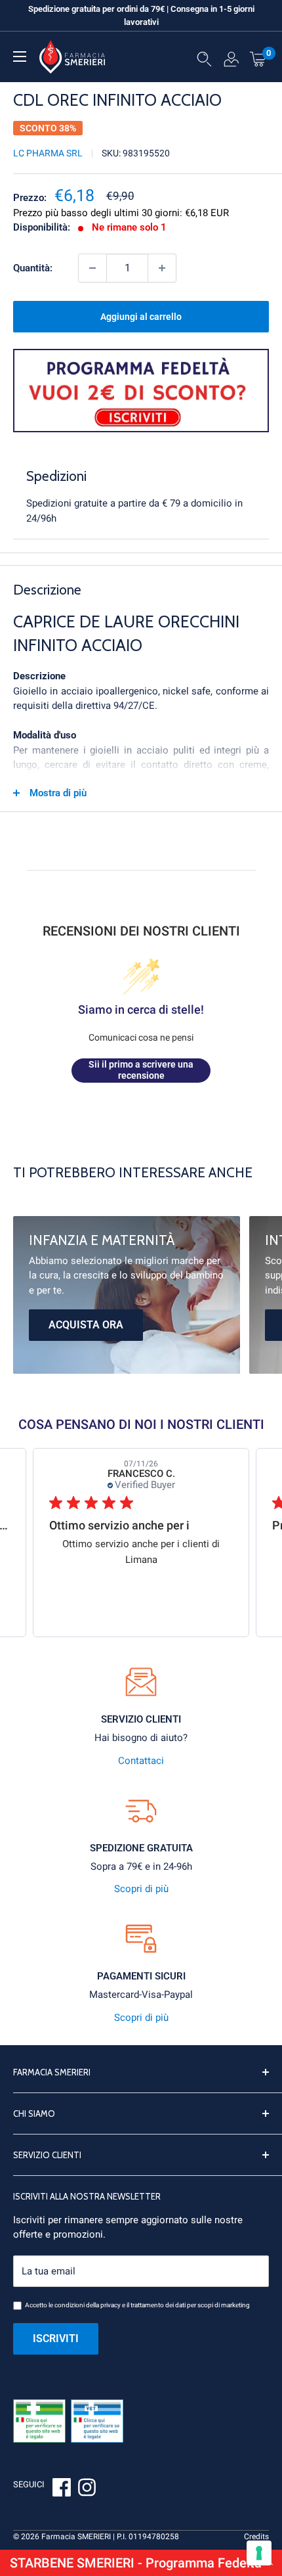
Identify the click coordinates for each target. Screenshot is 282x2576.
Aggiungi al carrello (141, 317)
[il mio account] (231, 62)
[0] (258, 58)
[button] (141, 2563)
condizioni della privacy (88, 2305)
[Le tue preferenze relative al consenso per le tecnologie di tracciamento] (259, 2553)
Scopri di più (141, 1889)
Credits (256, 2537)
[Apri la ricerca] (204, 62)
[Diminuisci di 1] (92, 268)
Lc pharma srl (48, 153)
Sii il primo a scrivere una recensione (141, 1070)
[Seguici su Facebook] (62, 2489)
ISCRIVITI (56, 2339)
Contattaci (141, 1761)
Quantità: (33, 268)
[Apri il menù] (20, 56)
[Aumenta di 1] (162, 268)
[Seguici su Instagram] (87, 2489)
